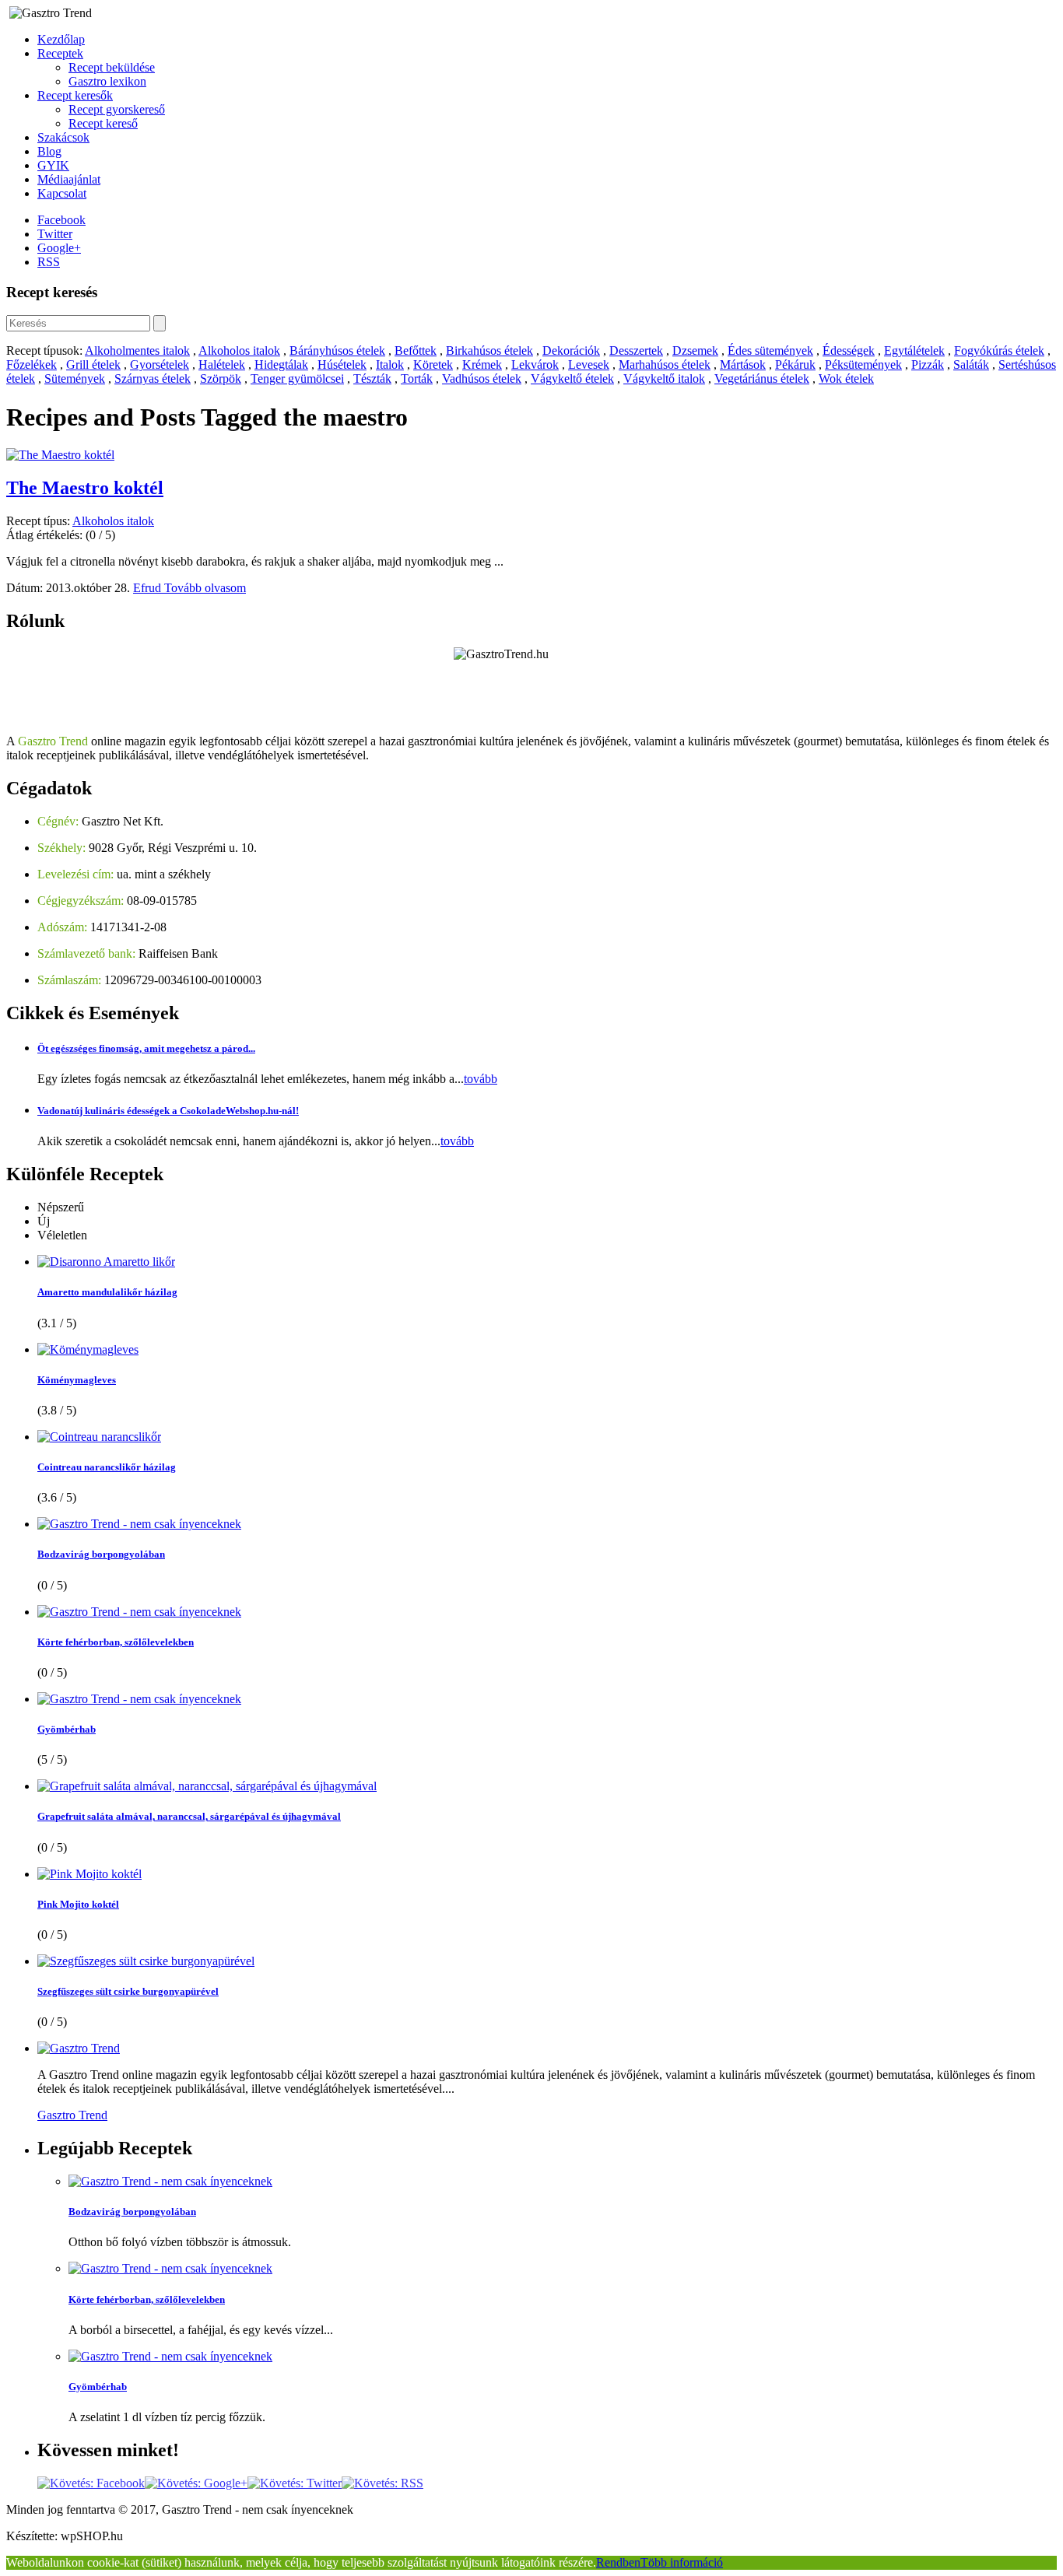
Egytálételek (914, 350)
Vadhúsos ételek (482, 379)
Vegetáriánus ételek (762, 379)
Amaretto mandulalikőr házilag (107, 1292)
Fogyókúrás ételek (999, 350)
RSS (49, 262)
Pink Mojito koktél (78, 1904)
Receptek (60, 53)
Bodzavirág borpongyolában (101, 1554)
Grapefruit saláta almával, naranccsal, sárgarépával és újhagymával (189, 1816)
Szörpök (221, 379)
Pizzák (928, 364)
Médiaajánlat (69, 179)
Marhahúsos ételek (665, 364)
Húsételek (342, 364)
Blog (49, 151)
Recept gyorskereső (117, 109)
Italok (390, 364)
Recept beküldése (112, 67)
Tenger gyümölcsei (297, 379)
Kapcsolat (62, 193)
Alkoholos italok (239, 350)
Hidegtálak (281, 364)
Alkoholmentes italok (137, 350)
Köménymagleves (77, 1380)
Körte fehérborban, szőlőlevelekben (116, 1642)
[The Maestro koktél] (60, 455)
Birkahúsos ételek (489, 350)
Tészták (372, 379)
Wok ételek (846, 379)
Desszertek (636, 350)
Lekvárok (535, 364)
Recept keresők (75, 95)
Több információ (682, 2562)
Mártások (743, 364)
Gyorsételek (160, 364)
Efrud (149, 588)
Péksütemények (863, 364)
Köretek (433, 364)
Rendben (618, 2562)
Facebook (61, 220)
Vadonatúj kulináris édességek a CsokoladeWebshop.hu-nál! (168, 1111)
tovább (481, 1079)
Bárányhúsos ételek (337, 350)
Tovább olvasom (205, 588)
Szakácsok (63, 137)
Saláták (971, 364)
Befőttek (416, 350)
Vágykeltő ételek (572, 379)
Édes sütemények (770, 350)
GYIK (53, 165)
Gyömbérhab (67, 1729)
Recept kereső (103, 123)
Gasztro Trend (72, 2115)
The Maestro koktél (85, 488)
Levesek (589, 364)
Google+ (59, 248)
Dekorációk (571, 350)
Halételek (222, 364)
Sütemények (75, 379)
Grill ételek (93, 364)
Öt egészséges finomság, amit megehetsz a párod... (146, 1048)
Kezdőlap (61, 39)
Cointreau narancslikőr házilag (107, 1467)
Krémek (482, 364)
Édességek (849, 350)
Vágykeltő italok (664, 379)
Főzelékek (32, 364)
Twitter (55, 234)
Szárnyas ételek (153, 379)
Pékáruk (795, 364)
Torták (417, 379)
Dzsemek (695, 350)
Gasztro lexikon (107, 81)
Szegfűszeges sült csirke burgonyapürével (128, 1991)
